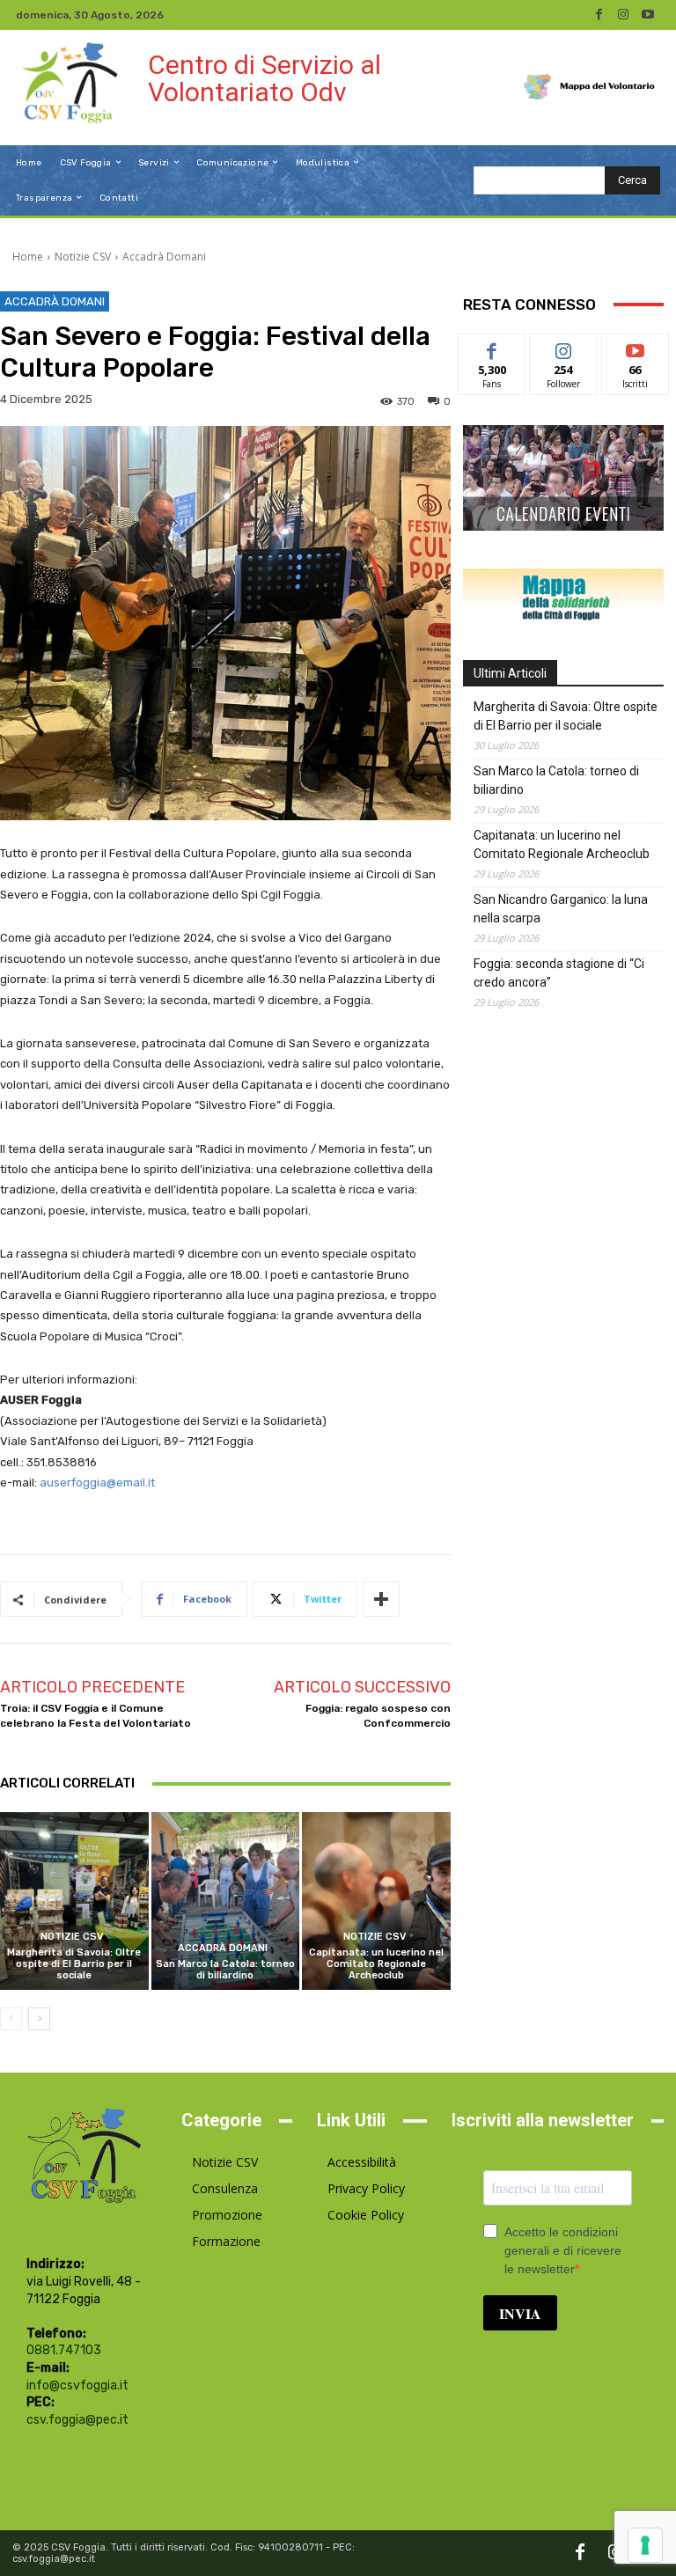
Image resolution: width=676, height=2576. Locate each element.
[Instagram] (623, 15)
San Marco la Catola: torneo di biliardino (225, 1970)
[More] (381, 1599)
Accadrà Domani (164, 257)
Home (28, 257)
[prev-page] (11, 2019)
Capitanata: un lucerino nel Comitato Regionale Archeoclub (376, 1964)
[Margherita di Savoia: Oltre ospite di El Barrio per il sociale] (74, 1901)
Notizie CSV (83, 257)
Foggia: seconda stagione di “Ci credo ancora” (559, 973)
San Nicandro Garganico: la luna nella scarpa (561, 909)
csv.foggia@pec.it (77, 2420)
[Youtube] (648, 15)
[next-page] (39, 2019)
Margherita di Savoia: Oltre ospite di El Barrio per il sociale (74, 1964)
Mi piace (492, 347)
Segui (564, 347)
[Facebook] (599, 15)
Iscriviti (635, 347)
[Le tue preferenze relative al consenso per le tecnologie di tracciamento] (645, 2545)
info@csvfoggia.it (77, 2385)
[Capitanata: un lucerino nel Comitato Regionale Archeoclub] (376, 1901)
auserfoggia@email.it (97, 1482)
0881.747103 (64, 2350)
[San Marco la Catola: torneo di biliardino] (226, 1901)
